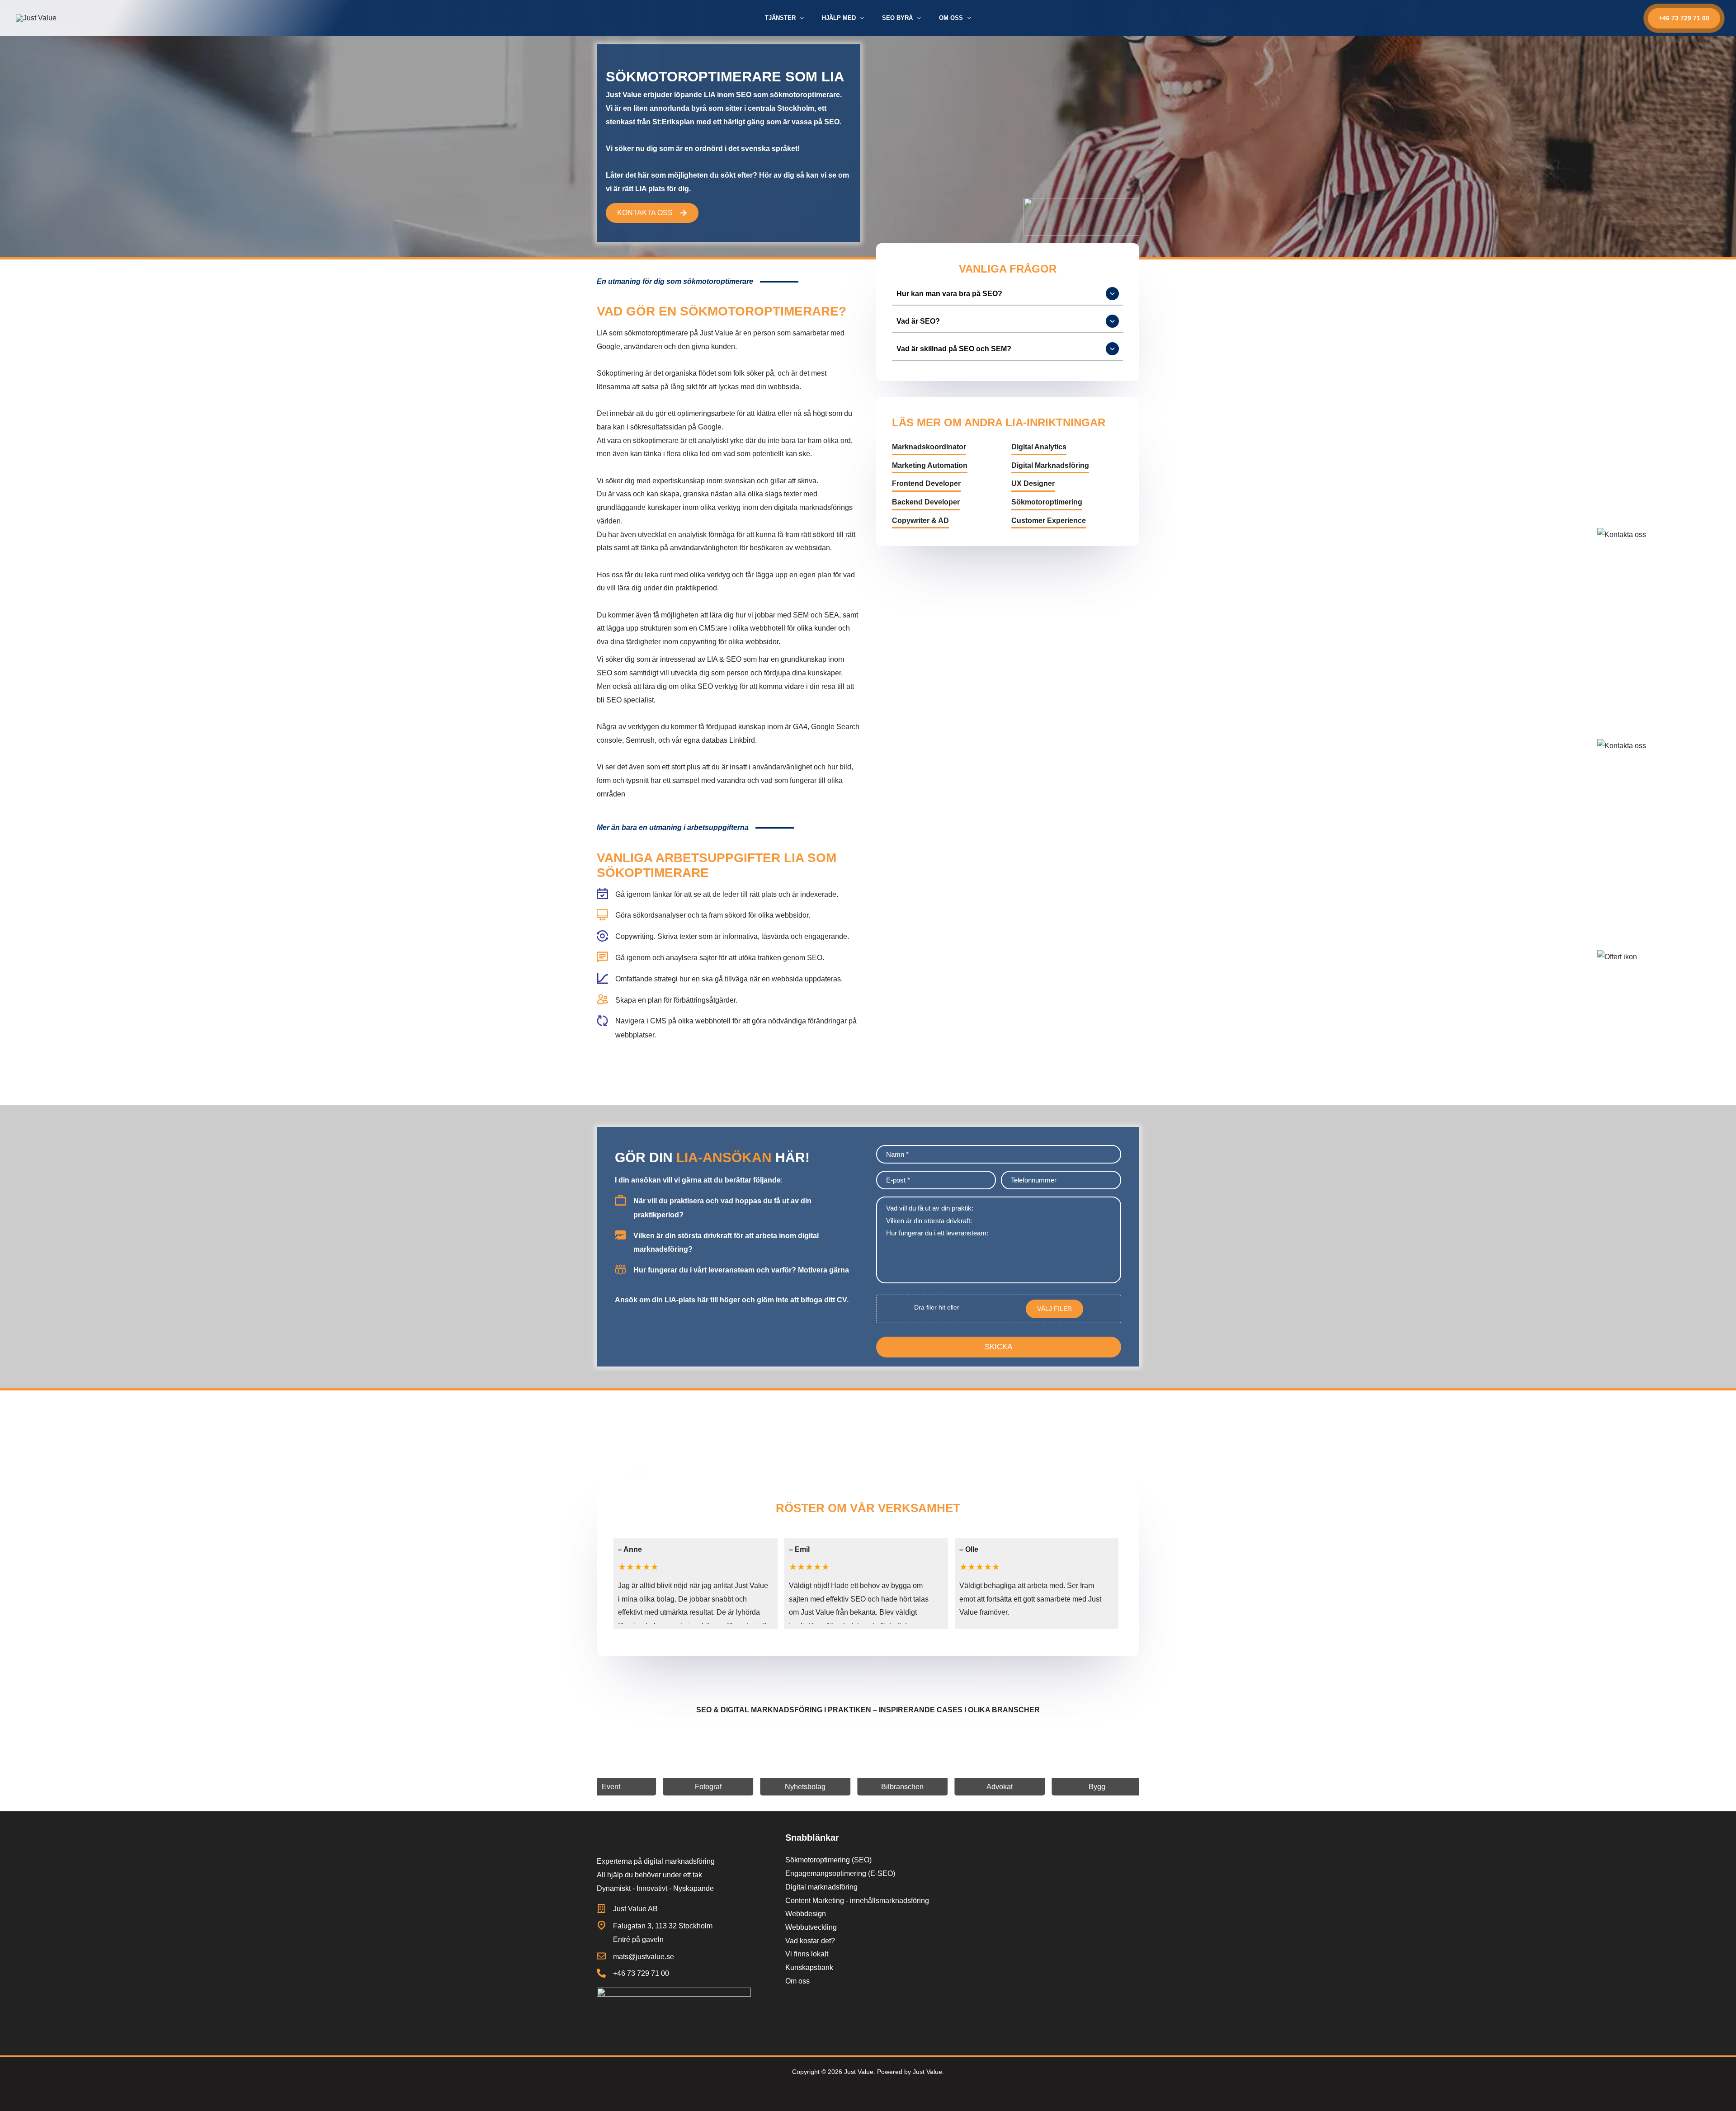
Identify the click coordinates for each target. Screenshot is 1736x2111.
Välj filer (1054, 1309)
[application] (800, 18)
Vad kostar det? (810, 1941)
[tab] (1008, 294)
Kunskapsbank (809, 1967)
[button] (1684, 18)
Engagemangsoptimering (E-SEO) (840, 1873)
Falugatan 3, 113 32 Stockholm (663, 1926)
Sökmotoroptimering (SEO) (828, 1860)
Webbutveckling (811, 1927)
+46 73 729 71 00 (641, 1973)
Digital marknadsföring (821, 1887)
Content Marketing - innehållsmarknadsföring (857, 1901)
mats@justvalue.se (644, 1957)
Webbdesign (806, 1914)
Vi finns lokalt (807, 1954)
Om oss (797, 1981)
